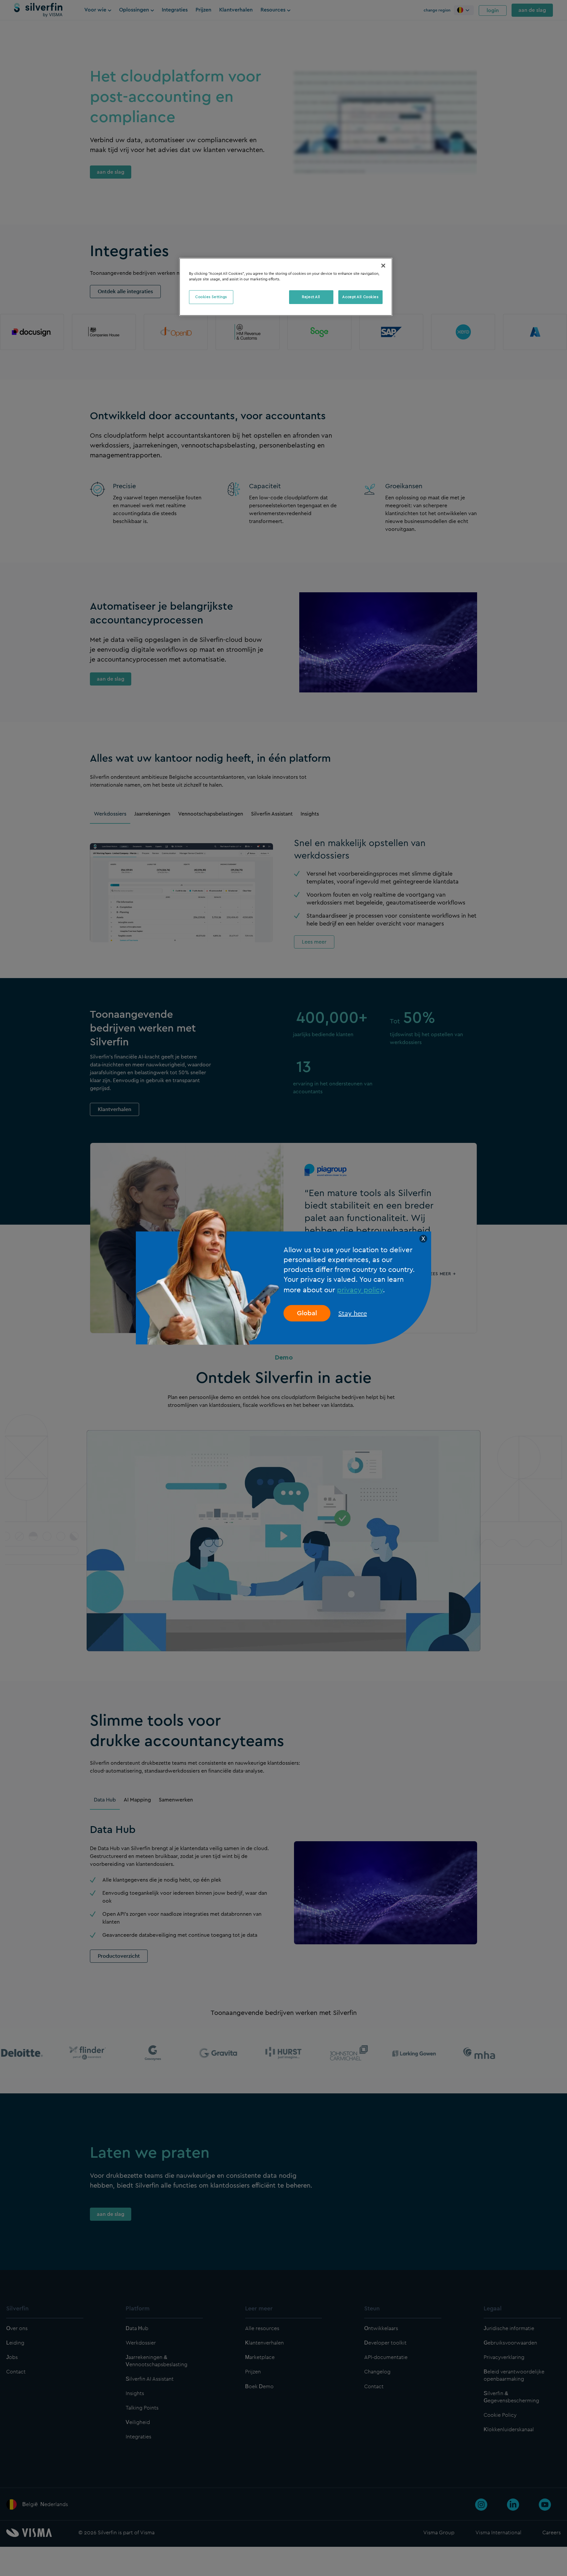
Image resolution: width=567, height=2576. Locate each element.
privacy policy (360, 1290)
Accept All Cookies (360, 297)
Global (307, 1313)
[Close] (383, 266)
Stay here (353, 1313)
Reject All (311, 297)
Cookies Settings (211, 297)
